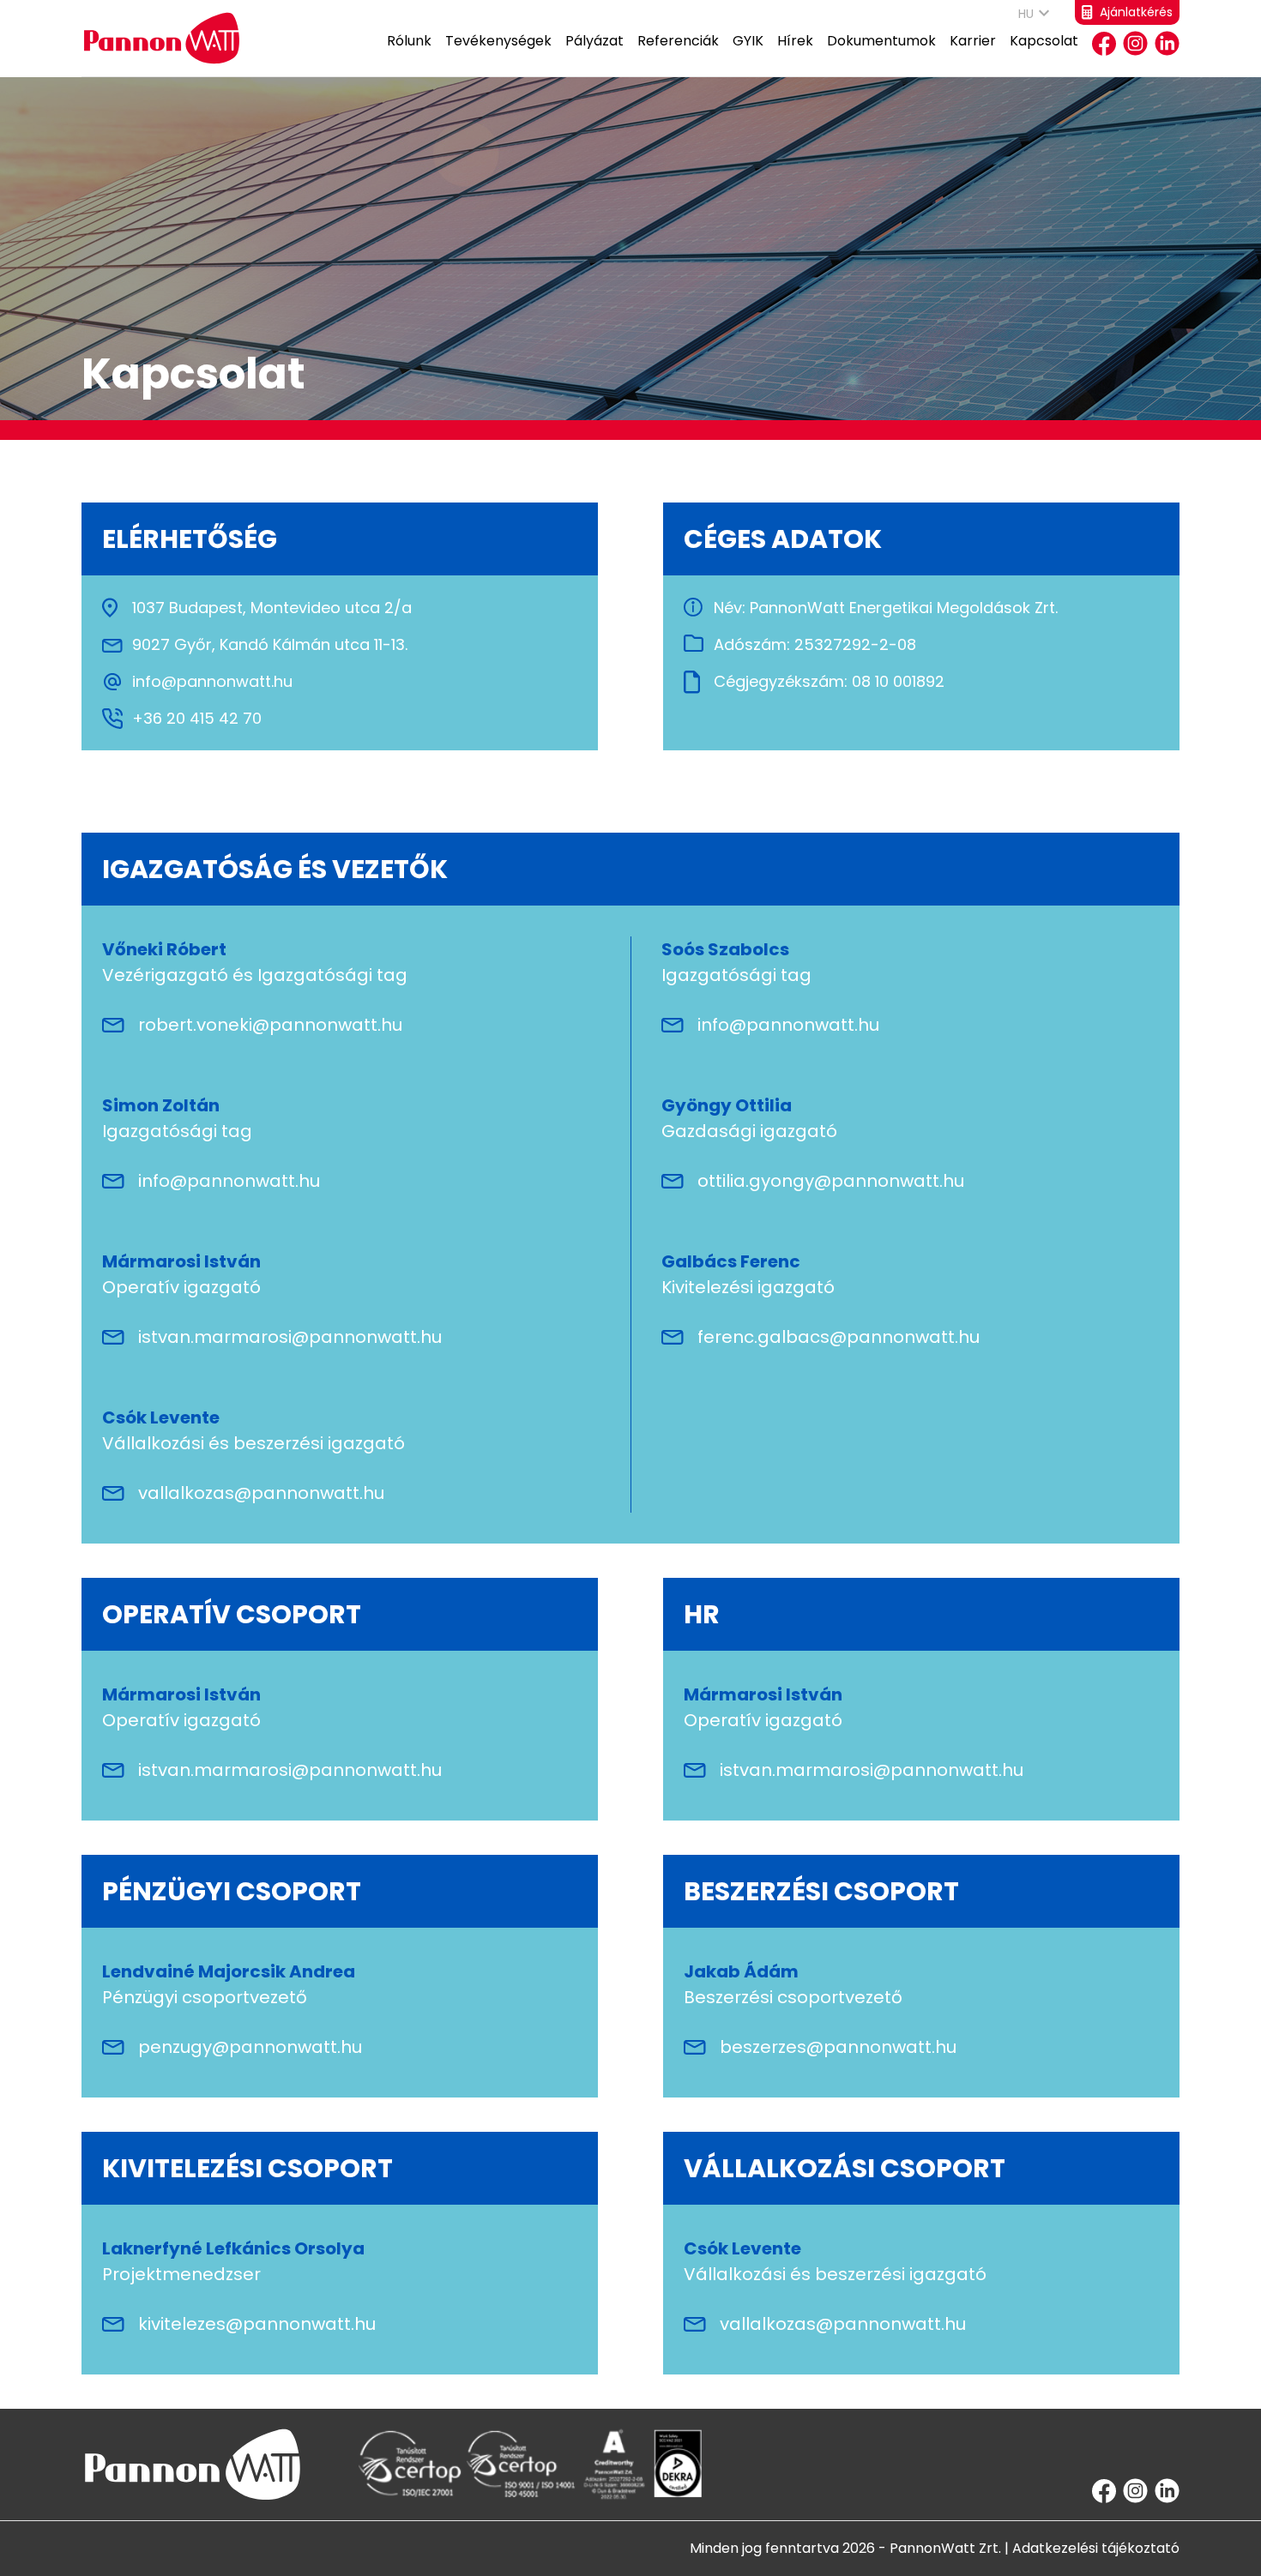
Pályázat (594, 41)
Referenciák (678, 41)
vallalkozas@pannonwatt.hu (261, 1493)
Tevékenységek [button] (498, 41)
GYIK (748, 41)
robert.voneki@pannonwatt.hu (270, 1025)
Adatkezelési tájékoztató (1096, 2548)
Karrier (973, 41)
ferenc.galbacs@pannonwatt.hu (839, 1337)
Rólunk (409, 41)
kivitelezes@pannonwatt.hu (257, 2324)
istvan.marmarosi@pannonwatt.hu (290, 1337)
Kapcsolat (1044, 41)
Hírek (795, 41)
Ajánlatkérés (1136, 12)
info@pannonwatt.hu (788, 1025)
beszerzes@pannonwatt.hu (838, 2047)
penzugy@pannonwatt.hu (250, 2047)
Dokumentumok (881, 41)
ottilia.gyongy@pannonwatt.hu (831, 1181)
